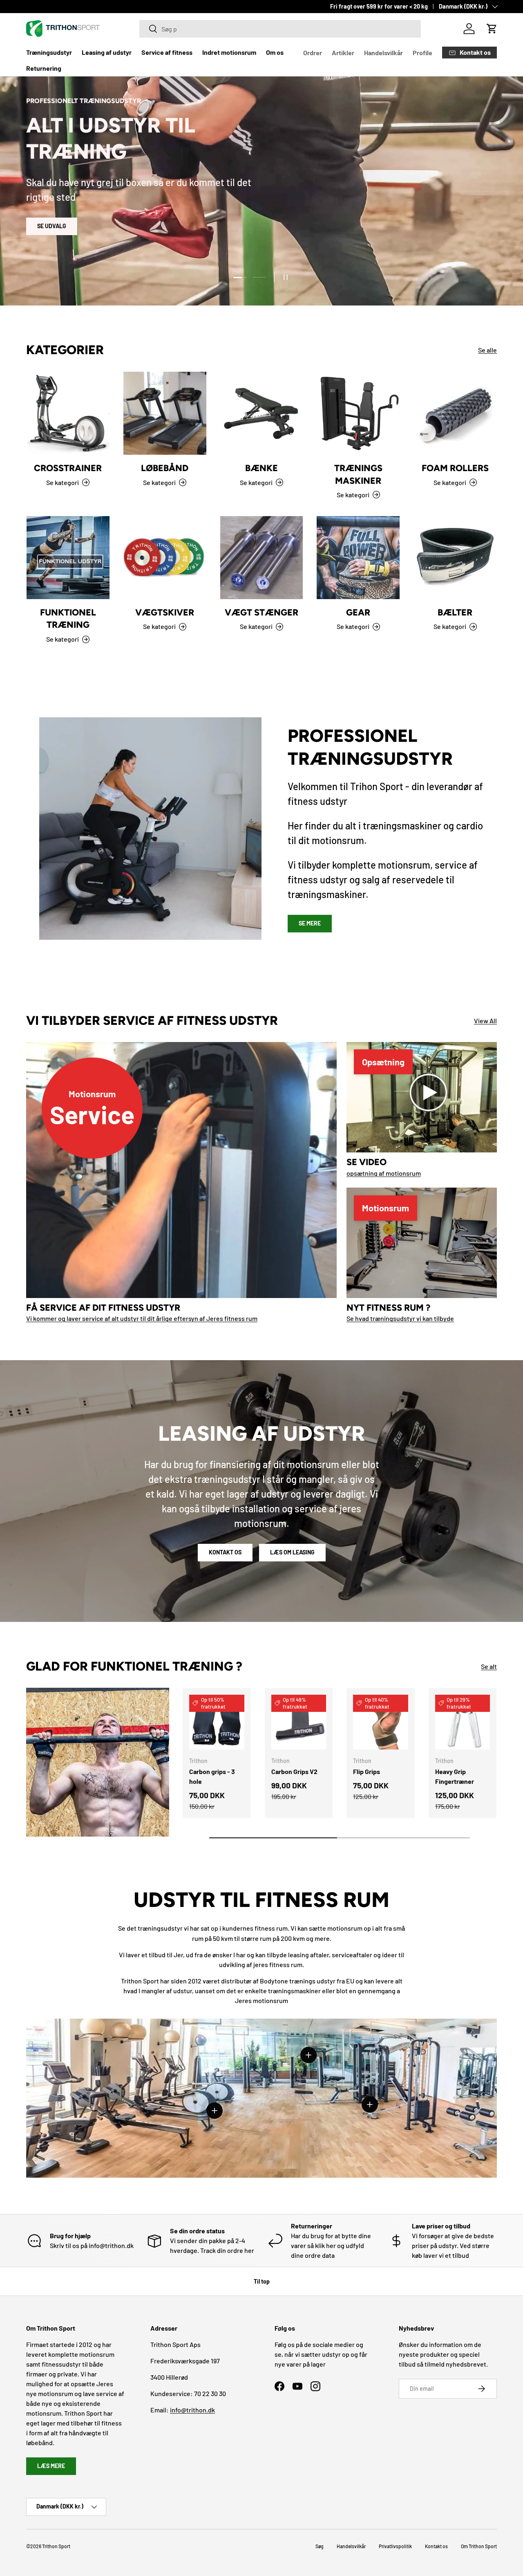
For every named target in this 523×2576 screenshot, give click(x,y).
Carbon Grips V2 (294, 1771)
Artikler (343, 53)
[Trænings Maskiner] (358, 413)
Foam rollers (455, 468)
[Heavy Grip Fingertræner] (463, 1722)
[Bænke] (262, 413)
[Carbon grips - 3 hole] (217, 1722)
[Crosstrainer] (68, 413)
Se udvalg (52, 226)
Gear (358, 612)
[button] (492, 29)
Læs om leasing (292, 1552)
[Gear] (358, 558)
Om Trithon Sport (479, 2546)
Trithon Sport (56, 2546)
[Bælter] (455, 558)
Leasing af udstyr (107, 52)
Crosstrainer (68, 468)
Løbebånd (165, 468)
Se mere (310, 923)
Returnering (44, 68)
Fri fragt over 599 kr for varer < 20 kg (379, 6)
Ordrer (313, 53)
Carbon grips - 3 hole (212, 1776)
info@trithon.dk (192, 2410)
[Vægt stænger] (262, 558)
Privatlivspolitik (395, 2546)
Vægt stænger (261, 612)
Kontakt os (225, 1552)
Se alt (489, 1666)
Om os (275, 52)
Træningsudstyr (49, 52)
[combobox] (280, 29)
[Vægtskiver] (165, 558)
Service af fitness (167, 52)
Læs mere (51, 2466)
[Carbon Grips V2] (299, 1722)
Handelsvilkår (383, 53)
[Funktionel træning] (68, 558)
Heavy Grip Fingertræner (455, 1776)
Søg (320, 2546)
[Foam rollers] (455, 413)
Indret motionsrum (229, 52)
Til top (262, 2281)
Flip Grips (367, 1771)
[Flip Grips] (381, 1722)
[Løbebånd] (165, 413)
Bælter (455, 612)
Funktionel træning (68, 618)
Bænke (261, 468)
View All (485, 1021)
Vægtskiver (165, 612)
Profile (422, 53)
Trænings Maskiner (358, 474)
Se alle (487, 350)
